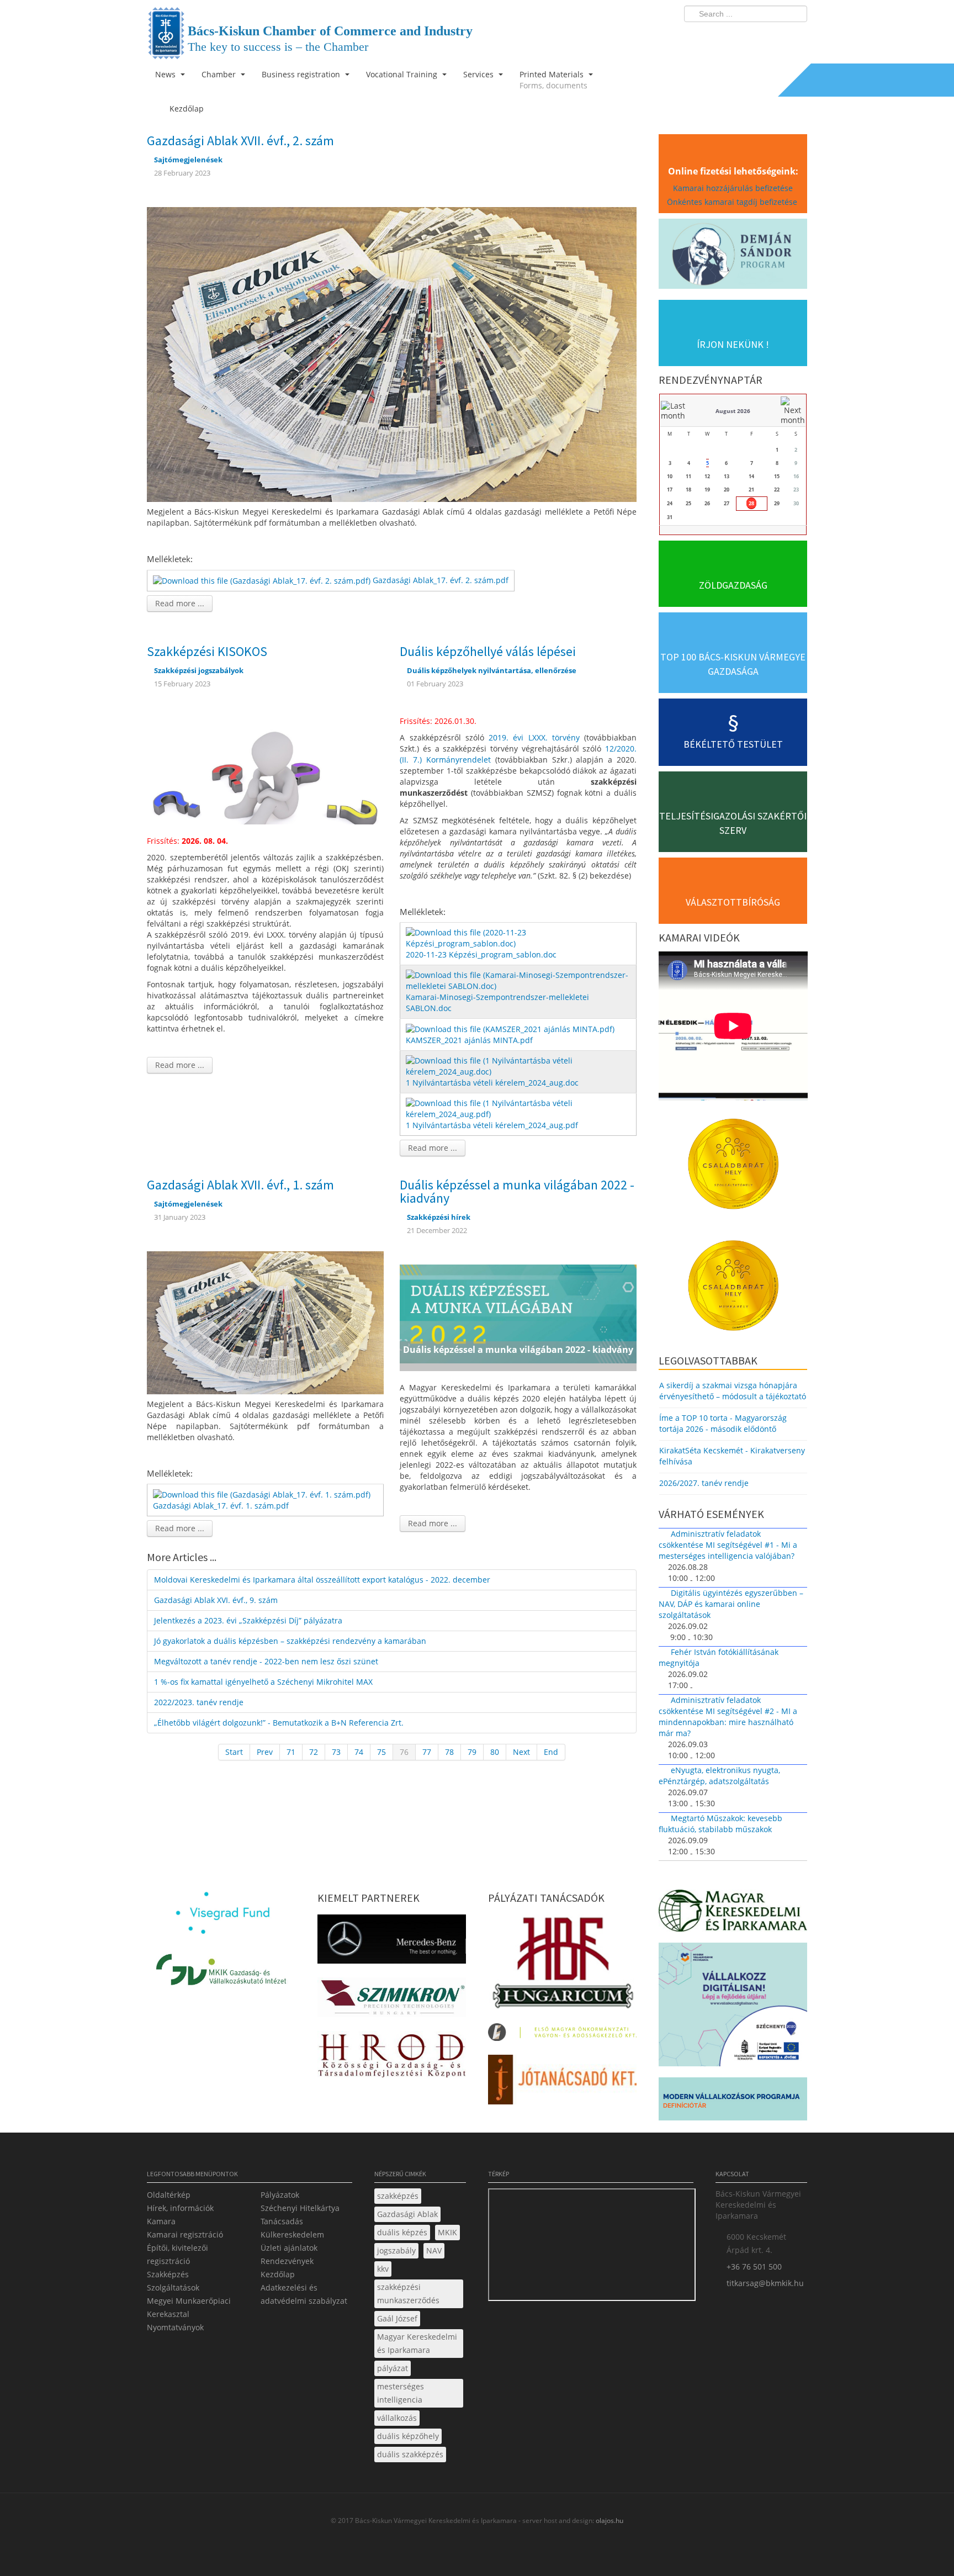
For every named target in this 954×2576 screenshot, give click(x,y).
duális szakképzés (410, 2454)
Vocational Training (403, 74)
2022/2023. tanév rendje (199, 1702)
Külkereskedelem (292, 2234)
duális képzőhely (408, 2436)
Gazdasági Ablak (407, 2214)
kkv (383, 2269)
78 (449, 1752)
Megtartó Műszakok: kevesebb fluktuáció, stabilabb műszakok (720, 1824)
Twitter (755, 36)
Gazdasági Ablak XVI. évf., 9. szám (216, 1600)
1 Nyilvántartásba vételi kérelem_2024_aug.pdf (492, 1125)
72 (314, 1752)
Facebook (734, 36)
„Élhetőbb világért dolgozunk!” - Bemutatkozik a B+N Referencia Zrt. (279, 1723)
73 (336, 1752)
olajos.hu (609, 2521)
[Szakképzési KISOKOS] (265, 770)
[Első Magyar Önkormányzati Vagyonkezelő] (562, 2035)
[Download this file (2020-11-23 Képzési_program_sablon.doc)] (519, 937)
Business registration (302, 74)
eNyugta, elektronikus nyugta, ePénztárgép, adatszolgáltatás (719, 1776)
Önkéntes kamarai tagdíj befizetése (733, 202)
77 (427, 1752)
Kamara (161, 2221)
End (551, 1752)
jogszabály (396, 2250)
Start (234, 1752)
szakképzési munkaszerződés (408, 2294)
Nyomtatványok (175, 2327)
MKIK (447, 2232)
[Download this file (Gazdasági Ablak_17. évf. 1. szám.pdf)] (263, 1494)
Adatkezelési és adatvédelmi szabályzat (304, 2294)
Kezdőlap (278, 2274)
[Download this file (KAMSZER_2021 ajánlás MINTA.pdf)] (511, 1028)
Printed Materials (553, 80)
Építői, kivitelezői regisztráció (177, 2254)
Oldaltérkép (169, 2195)
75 (381, 1752)
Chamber (220, 74)
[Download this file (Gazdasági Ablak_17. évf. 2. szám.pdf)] (263, 580)
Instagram (775, 36)
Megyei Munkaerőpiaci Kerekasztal (189, 2307)
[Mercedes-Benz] (392, 1942)
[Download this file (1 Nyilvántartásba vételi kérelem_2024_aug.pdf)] (519, 1108)
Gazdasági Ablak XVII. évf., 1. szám (240, 1185)
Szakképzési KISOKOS (207, 651)
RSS (796, 36)
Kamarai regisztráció (185, 2234)
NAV (434, 2250)
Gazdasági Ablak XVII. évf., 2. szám (240, 141)
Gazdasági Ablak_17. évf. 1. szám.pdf (221, 1506)
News (166, 74)
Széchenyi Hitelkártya (300, 2208)
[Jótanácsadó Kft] (562, 2083)
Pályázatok (280, 2195)
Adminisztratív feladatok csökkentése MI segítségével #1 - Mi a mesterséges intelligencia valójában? (728, 1545)
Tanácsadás (282, 2221)
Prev (265, 1752)
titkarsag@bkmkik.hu (765, 2283)
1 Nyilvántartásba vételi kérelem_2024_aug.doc (492, 1083)
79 (472, 1752)
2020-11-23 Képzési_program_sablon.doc (481, 954)
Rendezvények (287, 2261)
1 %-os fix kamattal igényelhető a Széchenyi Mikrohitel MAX (263, 1682)
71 (291, 1752)
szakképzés (398, 2196)
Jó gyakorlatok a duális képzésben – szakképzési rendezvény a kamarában (290, 1641)
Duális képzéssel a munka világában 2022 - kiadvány (517, 1191)
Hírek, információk (180, 2208)
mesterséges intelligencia (401, 2393)
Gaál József (397, 2318)
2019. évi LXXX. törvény (534, 737)
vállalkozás (397, 2418)
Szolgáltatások (173, 2287)
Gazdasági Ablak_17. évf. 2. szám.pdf (441, 580)
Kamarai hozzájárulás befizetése (733, 188)
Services (479, 74)
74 (359, 1752)
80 (495, 1752)
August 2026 (733, 411)
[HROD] (392, 2057)
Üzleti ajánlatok (289, 2248)
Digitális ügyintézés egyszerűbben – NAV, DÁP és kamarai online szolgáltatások (731, 1604)
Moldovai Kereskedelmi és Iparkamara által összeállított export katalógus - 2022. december (322, 1580)
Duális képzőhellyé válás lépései (488, 651)
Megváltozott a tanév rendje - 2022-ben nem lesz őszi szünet (266, 1661)
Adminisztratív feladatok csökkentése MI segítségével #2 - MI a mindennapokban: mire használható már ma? (728, 1717)
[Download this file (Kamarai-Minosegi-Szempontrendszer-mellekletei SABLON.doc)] (519, 980)
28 (751, 503)
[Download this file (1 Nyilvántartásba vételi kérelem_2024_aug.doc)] (519, 1065)
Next (521, 1752)
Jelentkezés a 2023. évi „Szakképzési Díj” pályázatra (248, 1620)
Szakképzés (168, 2274)
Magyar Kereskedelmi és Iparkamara (417, 2343)
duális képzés (402, 2232)
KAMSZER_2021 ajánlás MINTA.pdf (469, 1040)
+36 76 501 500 (754, 2266)
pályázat (393, 2368)
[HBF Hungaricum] (562, 1965)
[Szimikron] (392, 2001)
